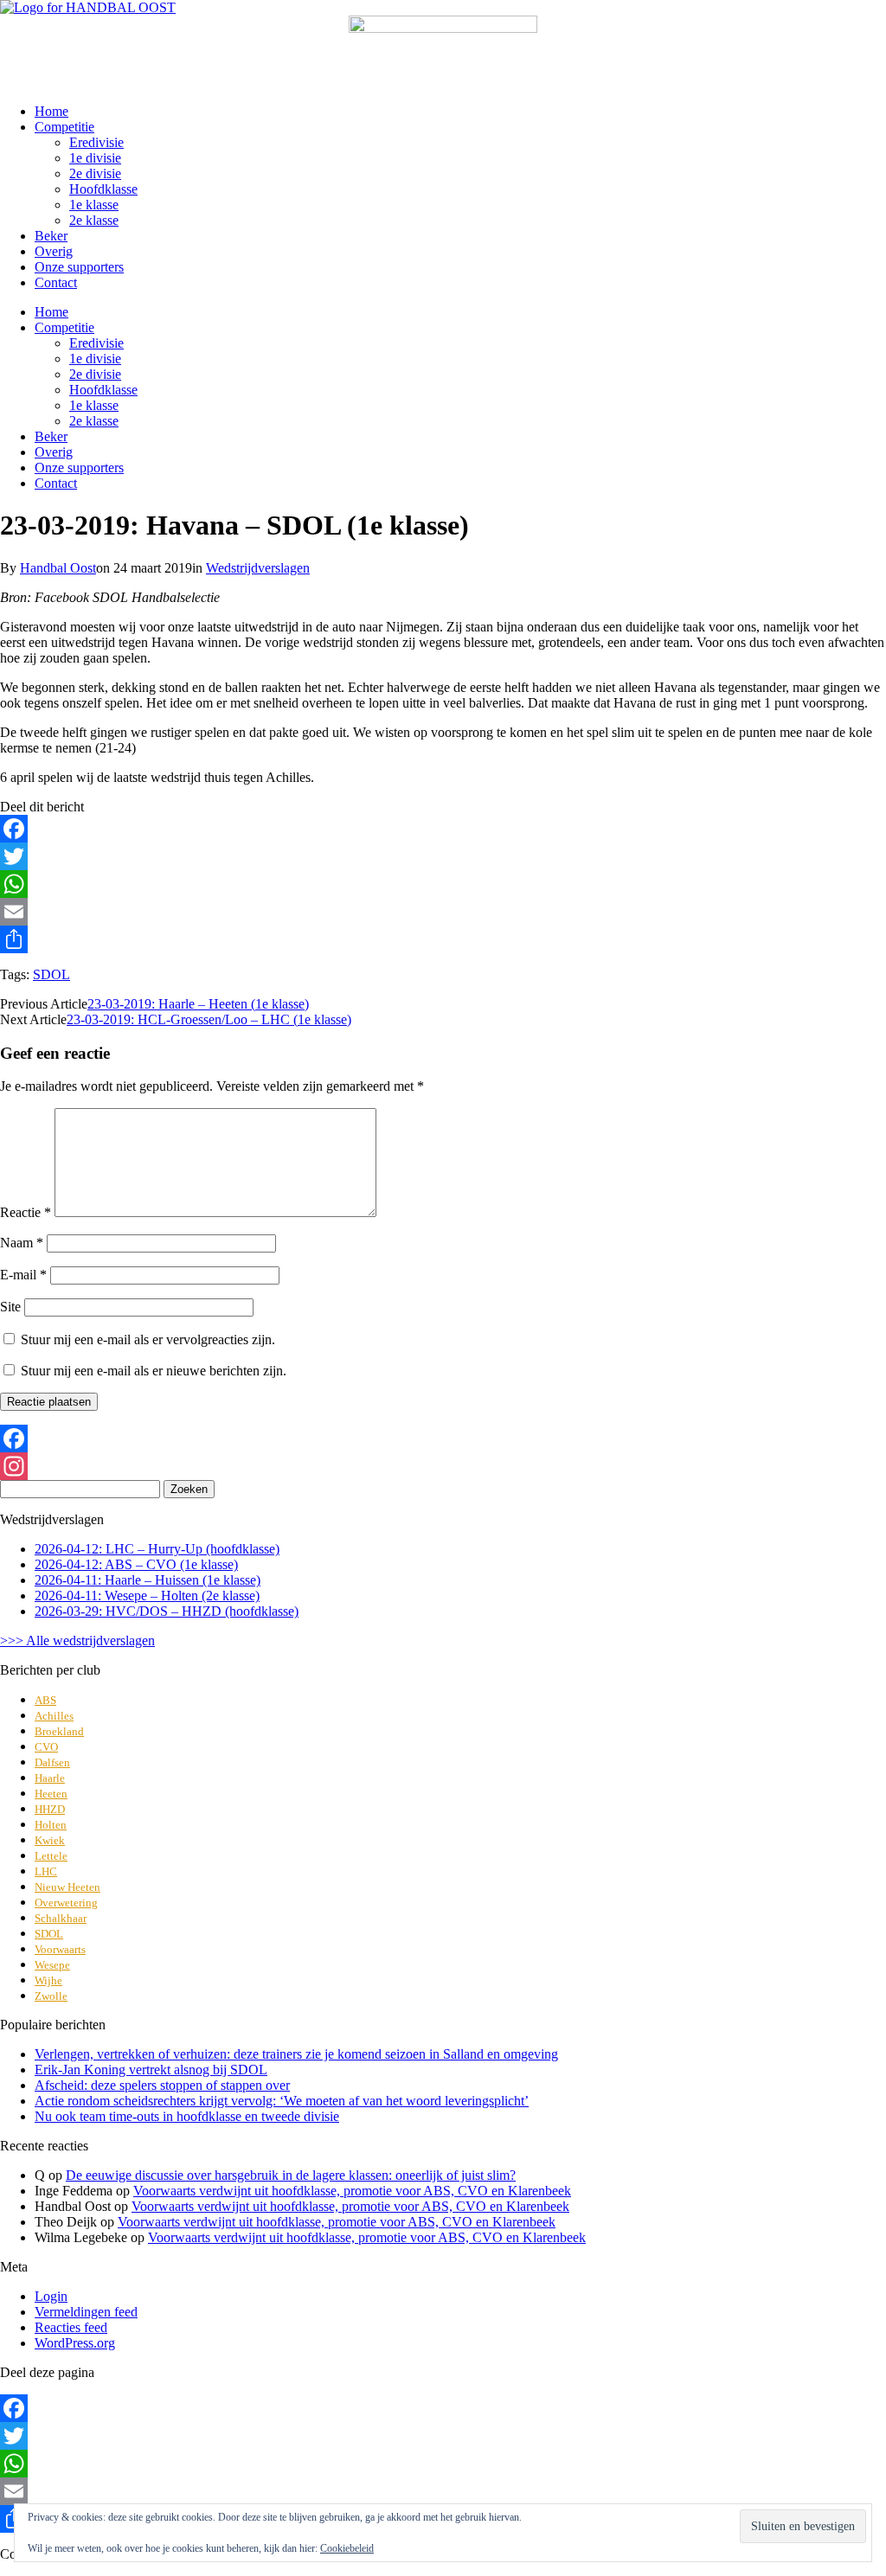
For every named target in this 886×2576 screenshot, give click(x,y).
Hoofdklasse (103, 189)
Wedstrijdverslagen (258, 568)
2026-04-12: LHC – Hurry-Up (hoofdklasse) (157, 1549)
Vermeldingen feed (86, 2312)
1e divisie (95, 158)
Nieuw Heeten (67, 1887)
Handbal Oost (58, 568)
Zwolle (51, 1996)
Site (10, 1307)
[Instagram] (443, 1466)
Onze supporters (79, 267)
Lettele (51, 1856)
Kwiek (50, 1840)
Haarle (50, 1778)
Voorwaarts (60, 1949)
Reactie (26, 1212)
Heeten (51, 1794)
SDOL (51, 974)
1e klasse (94, 205)
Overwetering (66, 1903)
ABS (45, 1700)
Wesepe (52, 1965)
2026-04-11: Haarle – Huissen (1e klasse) (148, 1580)
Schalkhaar (61, 1918)
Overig (54, 251)
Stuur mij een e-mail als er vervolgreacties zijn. (148, 1339)
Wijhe (48, 1980)
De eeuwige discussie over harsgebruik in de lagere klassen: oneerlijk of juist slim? (291, 2175)
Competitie (64, 127)
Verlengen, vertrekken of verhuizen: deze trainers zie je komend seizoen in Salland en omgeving (296, 2054)
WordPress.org (75, 2343)
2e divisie (95, 173)
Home (51, 111)
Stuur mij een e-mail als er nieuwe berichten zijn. (154, 1371)
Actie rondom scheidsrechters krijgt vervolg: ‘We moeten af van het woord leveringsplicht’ (282, 2101)
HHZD (50, 1809)
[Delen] (443, 939)
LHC (46, 1871)
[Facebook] (443, 829)
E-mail (23, 1275)
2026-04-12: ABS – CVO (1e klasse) (136, 1564)
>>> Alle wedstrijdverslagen (77, 1640)
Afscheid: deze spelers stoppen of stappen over (162, 2085)
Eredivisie (96, 142)
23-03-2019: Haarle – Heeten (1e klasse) (198, 1004)
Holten (51, 1825)
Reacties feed (71, 2327)
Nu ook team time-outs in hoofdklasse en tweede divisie (187, 2116)
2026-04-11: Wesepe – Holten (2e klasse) (147, 1596)
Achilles (54, 1716)
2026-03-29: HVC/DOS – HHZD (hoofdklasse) (167, 1611)
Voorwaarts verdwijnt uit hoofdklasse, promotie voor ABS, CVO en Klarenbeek (352, 2191)
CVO (46, 1747)
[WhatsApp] (443, 884)
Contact (56, 282)
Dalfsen (52, 1762)
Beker (51, 236)
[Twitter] (443, 856)
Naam (22, 1243)
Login (51, 2296)
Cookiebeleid (347, 2548)
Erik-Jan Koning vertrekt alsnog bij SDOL (151, 2070)
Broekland (59, 1731)
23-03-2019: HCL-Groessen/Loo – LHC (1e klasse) (209, 1019)
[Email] (443, 912)
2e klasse (94, 220)
